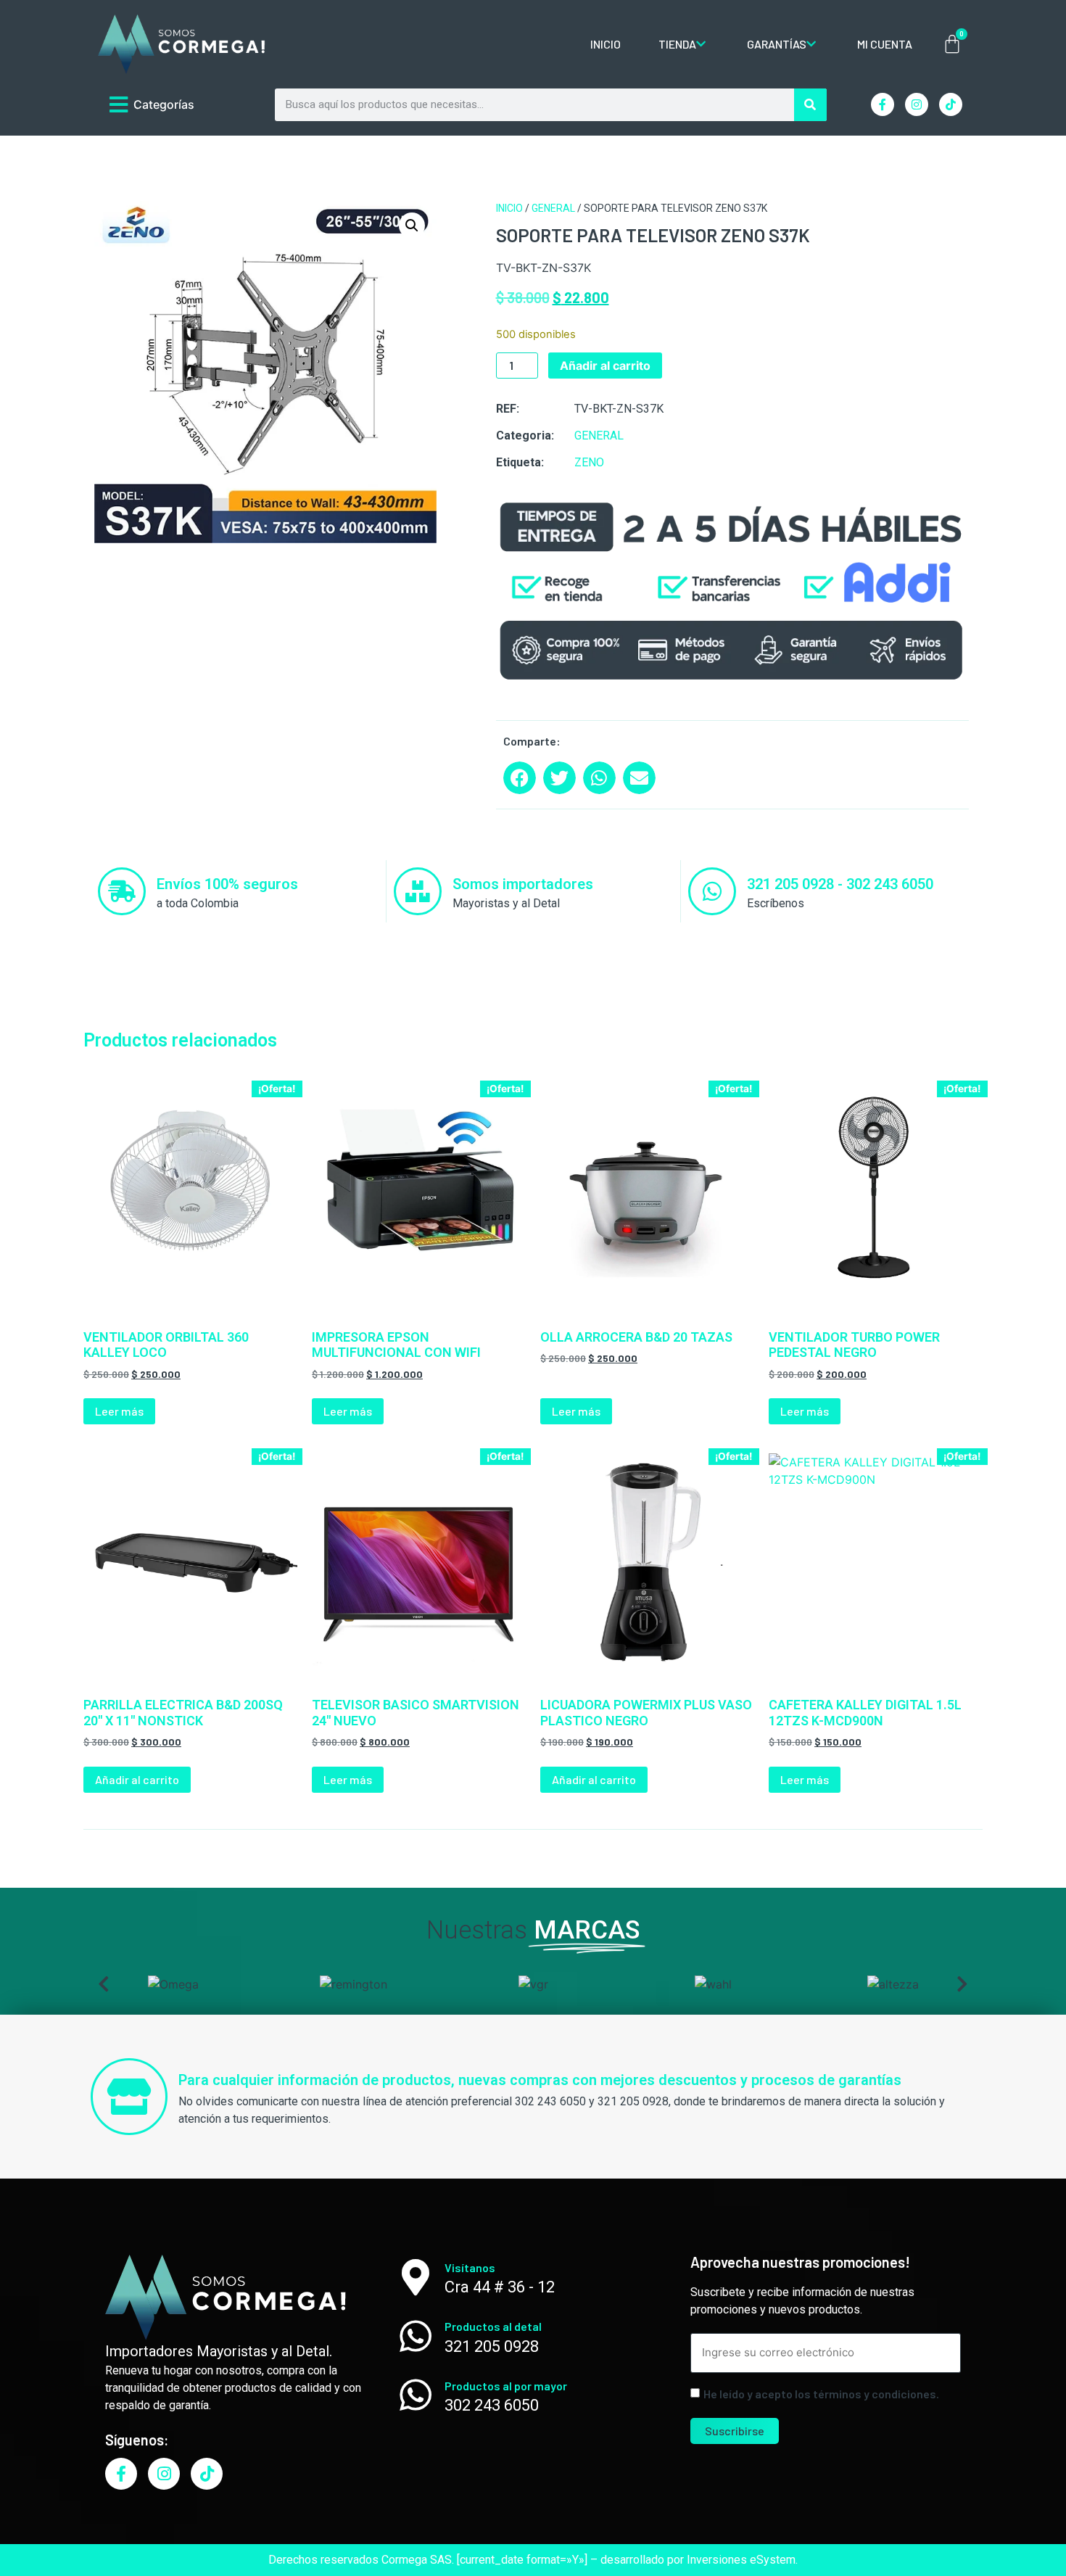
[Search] (810, 105)
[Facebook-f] (883, 104)
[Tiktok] (951, 104)
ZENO (589, 462)
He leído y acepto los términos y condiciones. (821, 2394)
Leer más (119, 1411)
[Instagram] (917, 104)
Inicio (509, 208)
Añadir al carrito (605, 366)
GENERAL (553, 208)
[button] (412, 226)
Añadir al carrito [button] (137, 1779)
